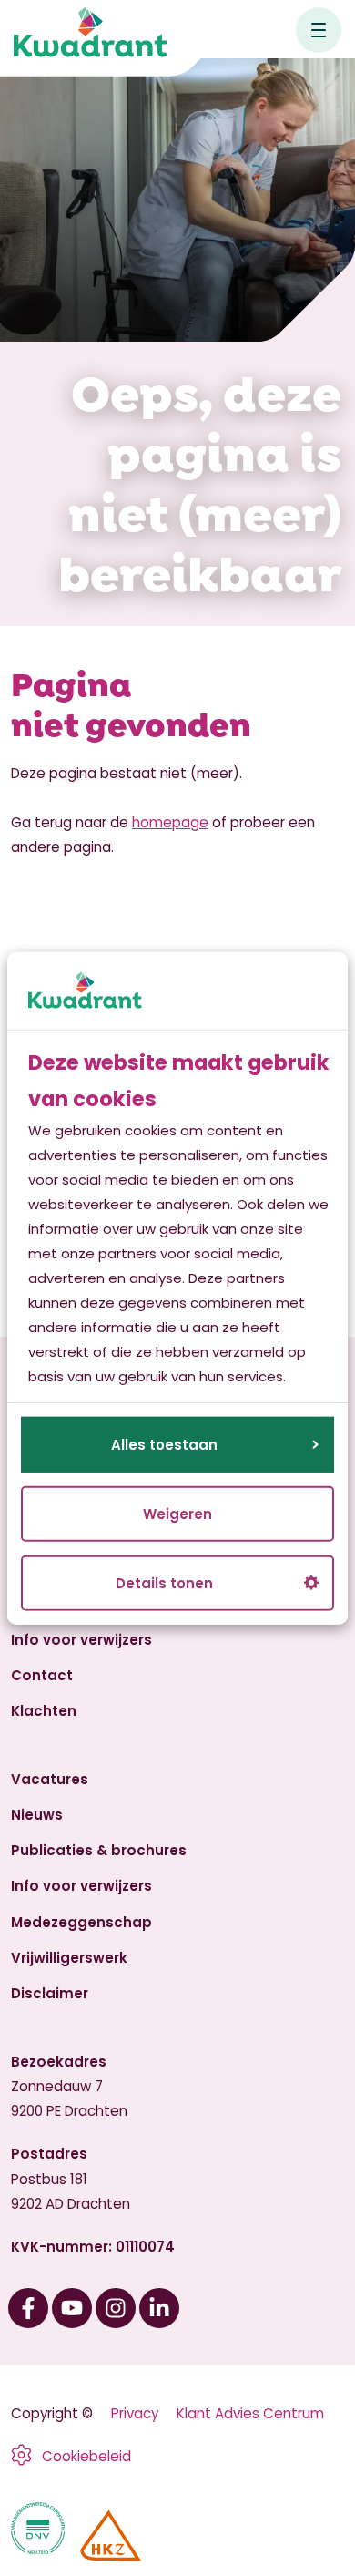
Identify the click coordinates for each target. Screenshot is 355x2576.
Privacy (135, 2413)
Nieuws (37, 1815)
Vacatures (50, 1779)
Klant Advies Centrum (250, 2413)
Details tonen (164, 1583)
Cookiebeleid (86, 2456)
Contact (42, 1675)
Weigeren (177, 1514)
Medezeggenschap (81, 1922)
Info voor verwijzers (81, 1640)
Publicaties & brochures (99, 1850)
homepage (170, 822)
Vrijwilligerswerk (69, 1958)
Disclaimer (50, 1993)
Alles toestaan (164, 1445)
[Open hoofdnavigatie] (319, 30)
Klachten (44, 1711)
